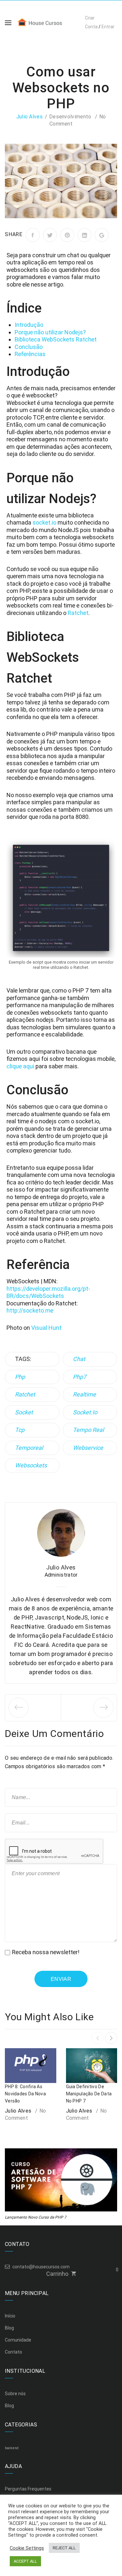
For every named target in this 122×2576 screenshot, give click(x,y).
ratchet (25, 1394)
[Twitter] (50, 235)
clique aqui (20, 1066)
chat (79, 1359)
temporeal (29, 1448)
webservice (88, 1448)
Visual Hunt (46, 1328)
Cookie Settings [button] (27, 2548)
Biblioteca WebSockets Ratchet (56, 339)
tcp (20, 1430)
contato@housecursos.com (41, 2267)
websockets (31, 1465)
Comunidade (18, 2340)
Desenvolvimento (70, 117)
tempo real (88, 1430)
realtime (84, 1394)
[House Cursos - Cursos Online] (45, 22)
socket (24, 1412)
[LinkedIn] (84, 235)
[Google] (102, 235)
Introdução (29, 325)
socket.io (44, 522)
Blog (9, 2328)
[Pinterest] (67, 235)
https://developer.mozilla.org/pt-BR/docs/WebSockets (48, 1292)
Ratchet (78, 613)
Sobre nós (15, 2394)
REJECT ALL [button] (64, 2548)
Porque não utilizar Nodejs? (50, 332)
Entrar (108, 27)
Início (10, 2316)
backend (12, 2448)
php (20, 1377)
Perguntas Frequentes (28, 2489)
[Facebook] (33, 235)
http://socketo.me (30, 1310)
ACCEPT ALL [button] (25, 2561)
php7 (80, 1377)
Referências (30, 354)
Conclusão (29, 347)
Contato (14, 2352)
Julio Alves (29, 117)
